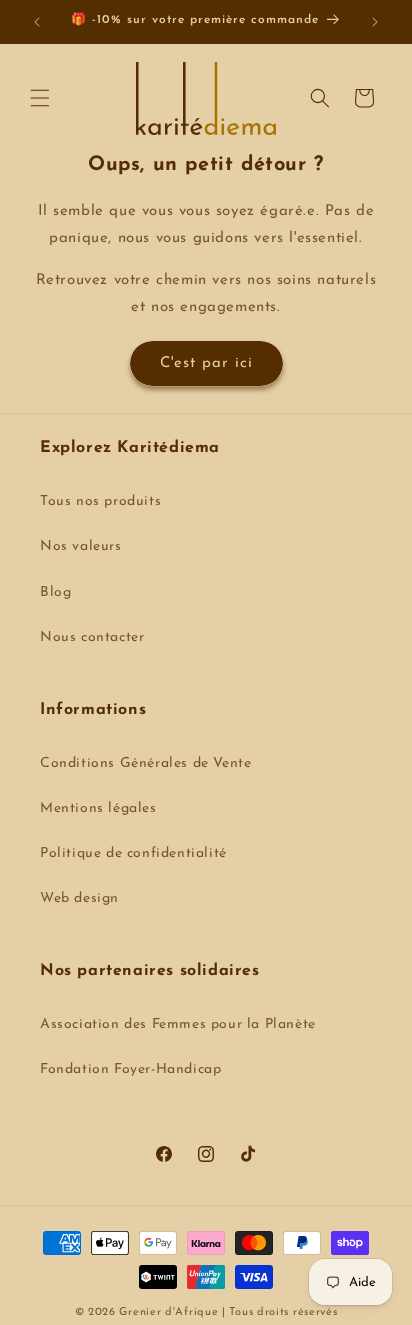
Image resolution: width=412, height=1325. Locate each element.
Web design (79, 898)
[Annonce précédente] (37, 22)
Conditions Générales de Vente (145, 763)
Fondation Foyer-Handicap (130, 1069)
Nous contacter (92, 637)
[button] (40, 98)
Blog (55, 592)
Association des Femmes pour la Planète (178, 1024)
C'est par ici (206, 363)
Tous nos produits (100, 501)
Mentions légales (98, 808)
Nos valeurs (81, 546)
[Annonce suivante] (375, 22)
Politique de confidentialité (133, 853)
